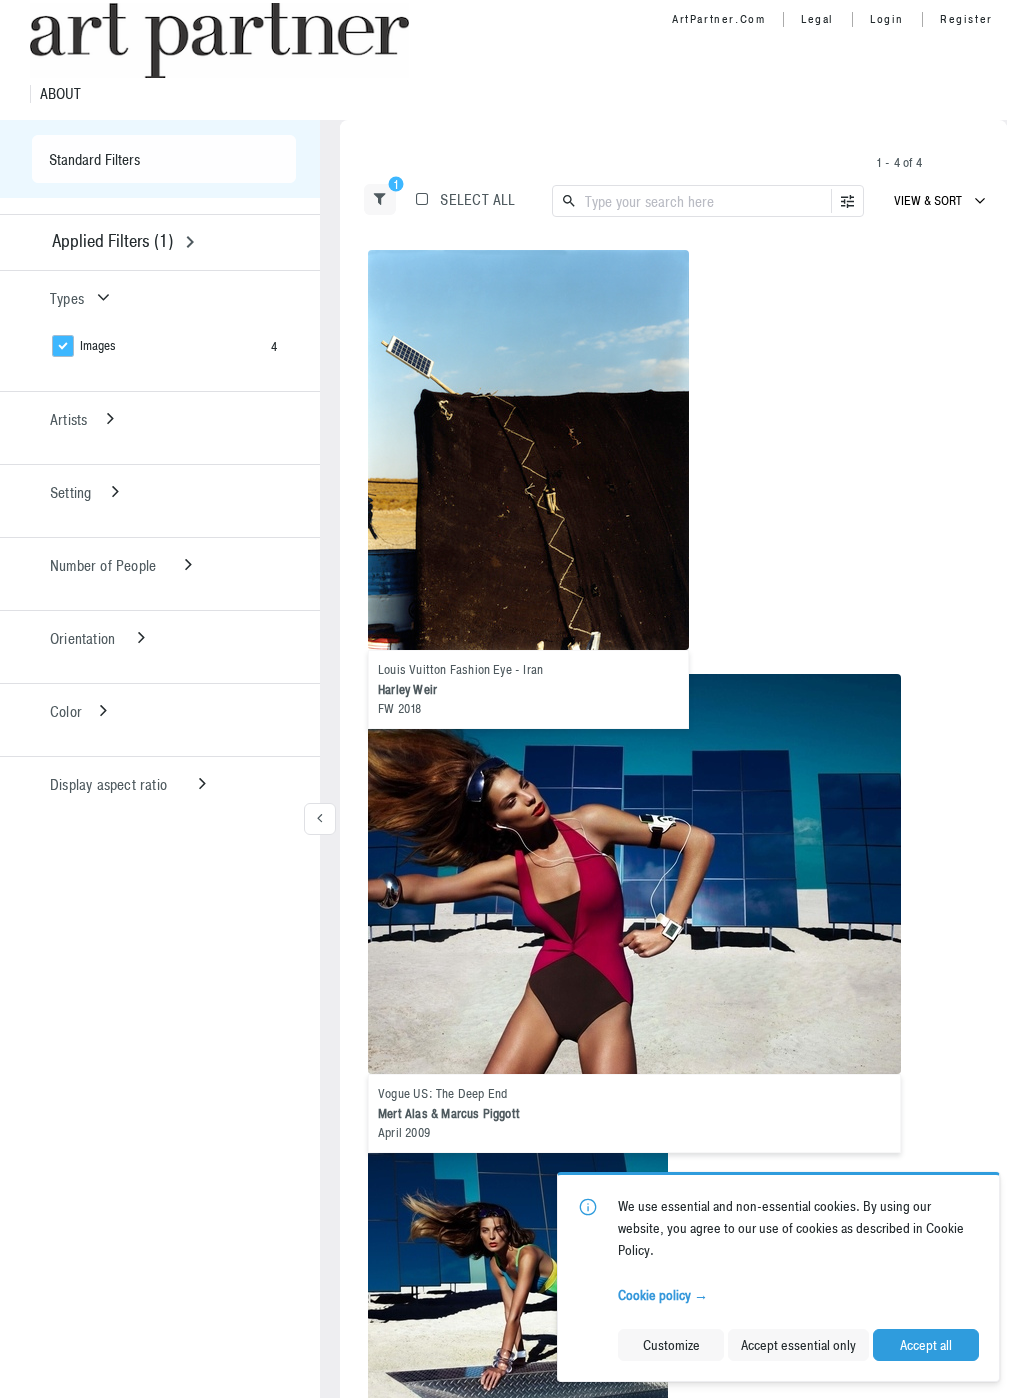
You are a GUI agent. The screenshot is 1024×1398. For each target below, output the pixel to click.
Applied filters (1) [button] (112, 240)
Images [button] (98, 345)
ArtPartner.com (718, 19)
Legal (817, 19)
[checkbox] (669, 268)
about (60, 94)
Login (887, 19)
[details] (528, 450)
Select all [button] (477, 199)
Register (966, 19)
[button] (380, 199)
